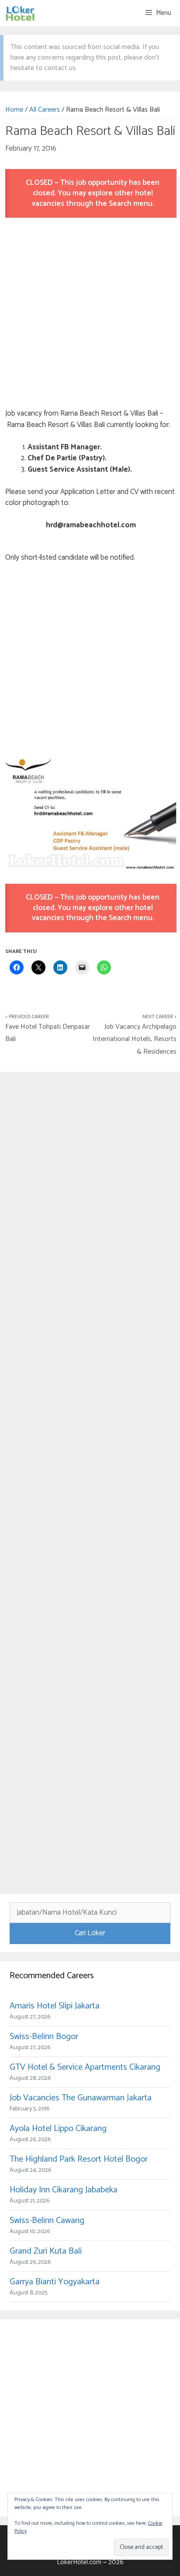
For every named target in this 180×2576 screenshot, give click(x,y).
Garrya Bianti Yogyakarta (55, 2282)
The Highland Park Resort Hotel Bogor (79, 2159)
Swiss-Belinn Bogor (44, 2037)
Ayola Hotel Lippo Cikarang (58, 2129)
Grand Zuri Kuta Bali (46, 2251)
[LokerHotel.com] (20, 13)
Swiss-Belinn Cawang (47, 2221)
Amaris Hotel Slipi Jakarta (55, 2006)
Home (14, 110)
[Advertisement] (90, 314)
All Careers (45, 110)
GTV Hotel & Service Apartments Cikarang (85, 2067)
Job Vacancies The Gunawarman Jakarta (81, 2098)
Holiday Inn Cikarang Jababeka (64, 2190)
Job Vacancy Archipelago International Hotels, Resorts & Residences (135, 1039)
